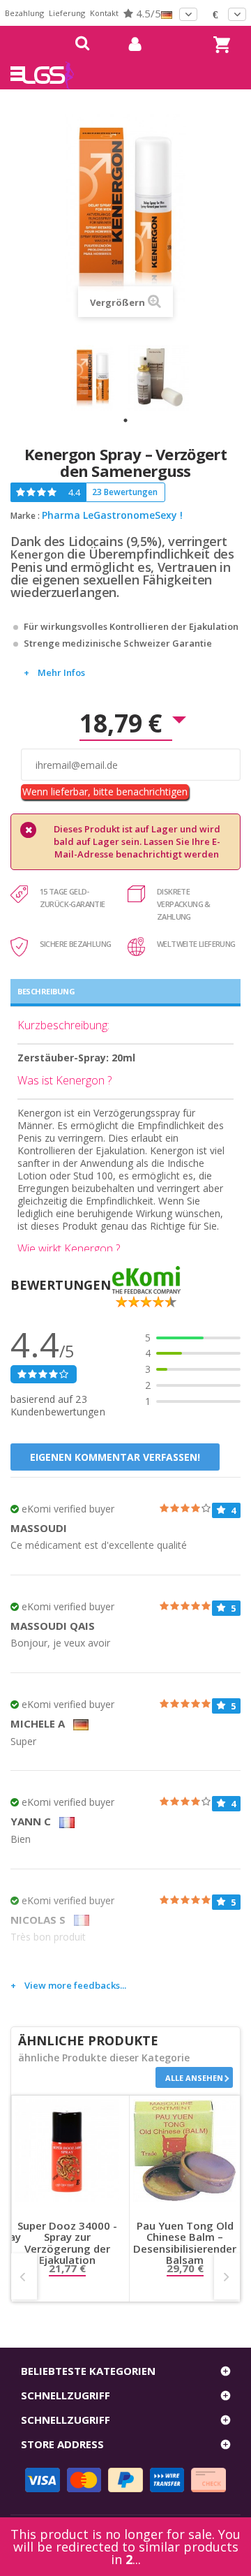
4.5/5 (147, 13)
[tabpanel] (93, 378)
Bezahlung (24, 13)
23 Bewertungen (125, 492)
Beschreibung (46, 991)
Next (227, 2276)
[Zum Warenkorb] (220, 32)
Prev (24, 2276)
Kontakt (104, 13)
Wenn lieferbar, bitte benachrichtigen (105, 792)
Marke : (25, 516)
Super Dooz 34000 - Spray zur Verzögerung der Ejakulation (67, 2243)
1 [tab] (125, 420)
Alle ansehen (194, 2078)
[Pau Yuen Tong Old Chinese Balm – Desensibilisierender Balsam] (185, 2151)
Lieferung (67, 13)
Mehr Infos (61, 672)
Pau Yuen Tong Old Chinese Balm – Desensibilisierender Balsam (185, 2243)
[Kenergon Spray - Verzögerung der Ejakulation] (93, 378)
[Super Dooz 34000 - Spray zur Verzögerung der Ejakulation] (67, 2151)
